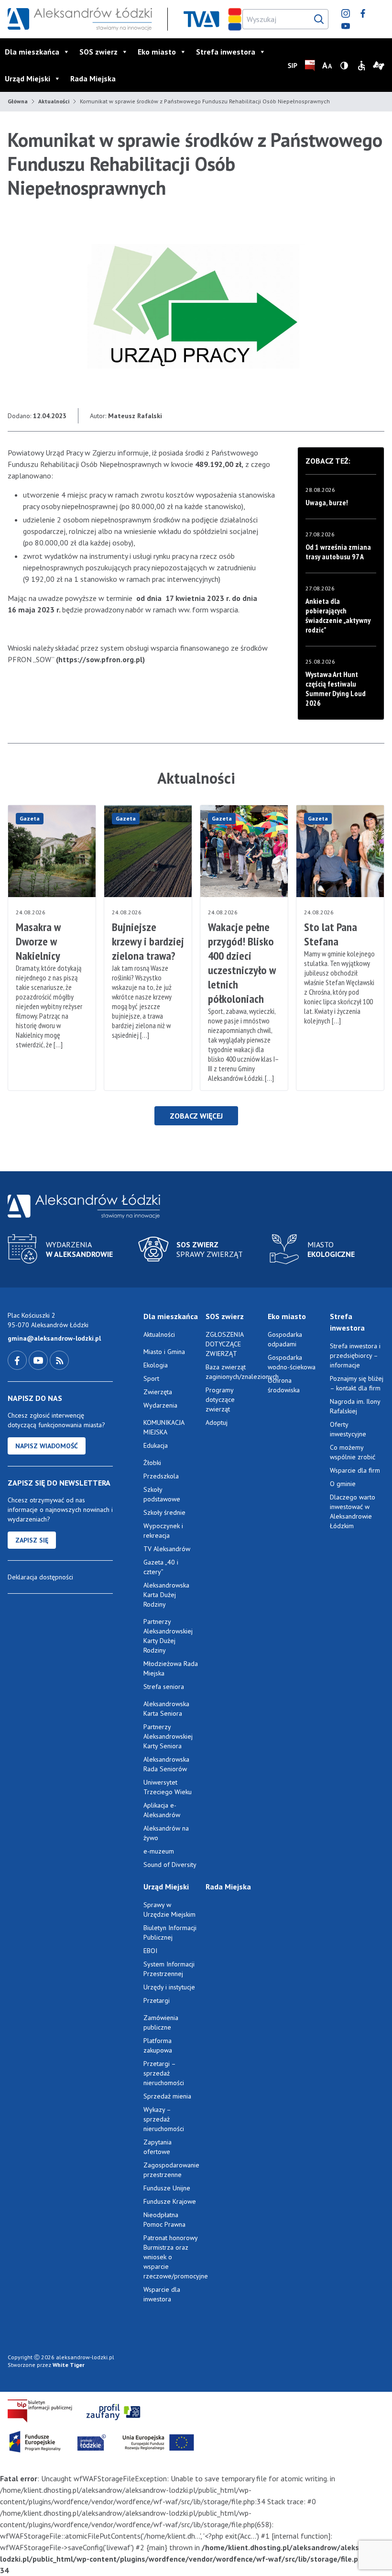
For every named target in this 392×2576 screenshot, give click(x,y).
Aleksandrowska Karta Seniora (166, 1709)
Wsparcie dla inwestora (162, 2294)
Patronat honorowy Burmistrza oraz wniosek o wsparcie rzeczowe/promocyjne (171, 2257)
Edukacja (156, 1445)
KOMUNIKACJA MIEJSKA (164, 1427)
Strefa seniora (164, 1687)
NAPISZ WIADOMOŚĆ (47, 1446)
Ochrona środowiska (284, 1385)
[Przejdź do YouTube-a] (39, 1360)
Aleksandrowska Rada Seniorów (166, 1764)
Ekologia (156, 1365)
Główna (18, 101)
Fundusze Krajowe (170, 2201)
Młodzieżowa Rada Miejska (171, 1668)
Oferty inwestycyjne (349, 1429)
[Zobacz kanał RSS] (59, 1360)
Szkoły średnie (164, 1512)
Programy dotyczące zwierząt (220, 1399)
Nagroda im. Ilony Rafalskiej (355, 1406)
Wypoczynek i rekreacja (163, 1531)
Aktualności (54, 101)
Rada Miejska (93, 78)
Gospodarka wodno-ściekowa (292, 1362)
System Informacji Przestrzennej (169, 1969)
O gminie (343, 1484)
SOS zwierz (98, 52)
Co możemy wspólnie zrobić (353, 1452)
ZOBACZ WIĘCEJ (196, 1116)
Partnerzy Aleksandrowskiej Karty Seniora (168, 1736)
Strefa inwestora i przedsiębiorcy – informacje (355, 1355)
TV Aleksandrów (167, 1549)
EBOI (150, 1951)
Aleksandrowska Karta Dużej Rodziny (166, 1595)
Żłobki (152, 1463)
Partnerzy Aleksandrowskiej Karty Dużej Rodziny (168, 1636)
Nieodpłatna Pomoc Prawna (164, 2220)
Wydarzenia (160, 1405)
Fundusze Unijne (167, 2188)
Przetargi (157, 2000)
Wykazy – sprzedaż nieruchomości (164, 2119)
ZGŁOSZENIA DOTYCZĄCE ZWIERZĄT (224, 1344)
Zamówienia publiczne (161, 2022)
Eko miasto (157, 52)
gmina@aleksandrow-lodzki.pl (54, 1338)
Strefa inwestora (226, 52)
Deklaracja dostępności (40, 1577)
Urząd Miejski (27, 78)
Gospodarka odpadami (285, 1339)
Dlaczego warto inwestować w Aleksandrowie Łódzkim (353, 1511)
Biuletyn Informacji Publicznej (170, 1932)
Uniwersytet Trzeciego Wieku (168, 1787)
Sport (151, 1378)
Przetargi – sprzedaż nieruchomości (164, 2073)
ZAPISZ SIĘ (32, 1540)
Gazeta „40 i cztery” (161, 1567)
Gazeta (30, 818)
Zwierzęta (158, 1392)
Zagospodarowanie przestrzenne (171, 2170)
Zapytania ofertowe (158, 2147)
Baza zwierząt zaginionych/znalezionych (233, 1372)
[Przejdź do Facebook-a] (18, 1360)
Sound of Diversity (170, 1865)
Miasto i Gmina (164, 1352)
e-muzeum (159, 1851)
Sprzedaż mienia (167, 2096)
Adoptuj (217, 1422)
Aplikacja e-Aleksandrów (162, 1810)
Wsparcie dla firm (355, 1470)
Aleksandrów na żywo (166, 1833)
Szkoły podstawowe (162, 1494)
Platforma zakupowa (158, 2045)
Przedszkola (161, 1476)
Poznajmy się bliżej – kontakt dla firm (357, 1383)
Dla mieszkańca (32, 52)
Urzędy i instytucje (169, 1987)
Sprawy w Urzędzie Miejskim (169, 1910)
